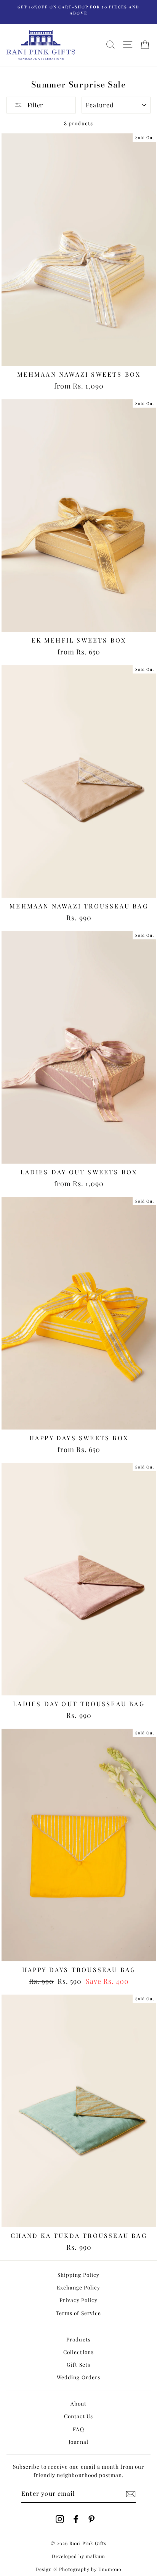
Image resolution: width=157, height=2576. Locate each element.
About (78, 2403)
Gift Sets (78, 2364)
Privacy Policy (78, 2300)
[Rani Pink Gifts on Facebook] (76, 2519)
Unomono (110, 2569)
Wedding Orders (78, 2377)
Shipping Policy (78, 2275)
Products (78, 2339)
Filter (34, 105)
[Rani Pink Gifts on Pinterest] (91, 2519)
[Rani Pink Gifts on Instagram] (60, 2519)
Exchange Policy (78, 2287)
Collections (78, 2352)
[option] (78, 10)
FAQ (78, 2429)
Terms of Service (78, 2313)
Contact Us (78, 2416)
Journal (78, 2442)
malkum (95, 2556)
